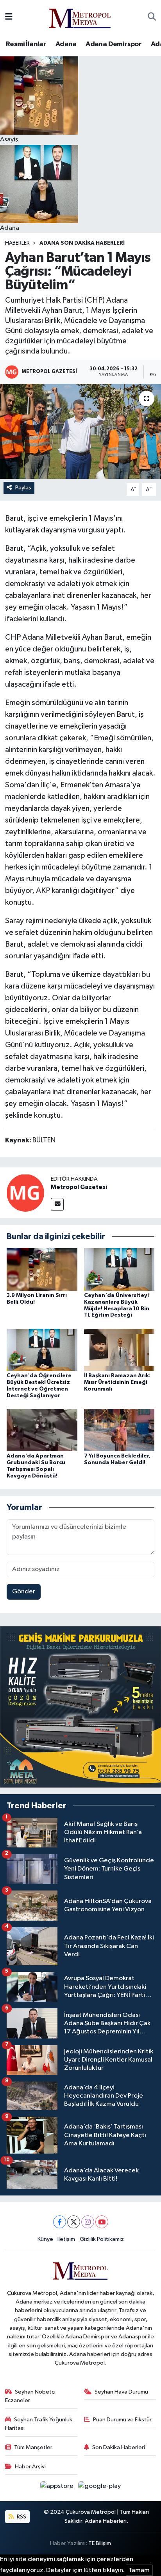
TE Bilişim (100, 2543)
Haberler (17, 243)
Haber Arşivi (30, 2467)
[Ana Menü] (9, 17)
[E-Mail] (57, 1204)
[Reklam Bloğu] (80, 1707)
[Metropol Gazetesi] (25, 1193)
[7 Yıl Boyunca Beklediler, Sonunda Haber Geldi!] (119, 1430)
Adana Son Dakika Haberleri (82, 243)
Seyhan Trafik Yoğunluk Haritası (39, 2424)
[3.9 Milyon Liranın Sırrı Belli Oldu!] (42, 1269)
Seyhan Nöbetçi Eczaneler (30, 2396)
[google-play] (100, 2488)
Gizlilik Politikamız (102, 2239)
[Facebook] (60, 2222)
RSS (21, 2517)
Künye (45, 2239)
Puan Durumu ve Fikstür (122, 2420)
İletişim (66, 2239)
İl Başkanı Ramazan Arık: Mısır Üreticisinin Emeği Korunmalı (117, 1382)
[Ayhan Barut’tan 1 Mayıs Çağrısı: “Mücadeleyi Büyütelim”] (80, 431)
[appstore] (58, 2488)
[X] (74, 2222)
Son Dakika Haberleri (119, 2447)
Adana (66, 44)
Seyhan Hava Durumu (121, 2392)
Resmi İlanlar (26, 44)
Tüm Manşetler (33, 2447)
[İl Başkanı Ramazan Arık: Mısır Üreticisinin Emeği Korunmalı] (119, 1350)
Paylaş (23, 488)
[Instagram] (88, 2222)
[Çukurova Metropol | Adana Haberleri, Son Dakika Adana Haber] (80, 17)
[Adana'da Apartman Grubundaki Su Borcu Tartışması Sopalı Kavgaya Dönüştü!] (42, 1430)
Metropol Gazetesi (79, 1187)
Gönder (24, 1592)
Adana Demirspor (114, 44)
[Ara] (152, 17)
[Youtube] (102, 2222)
